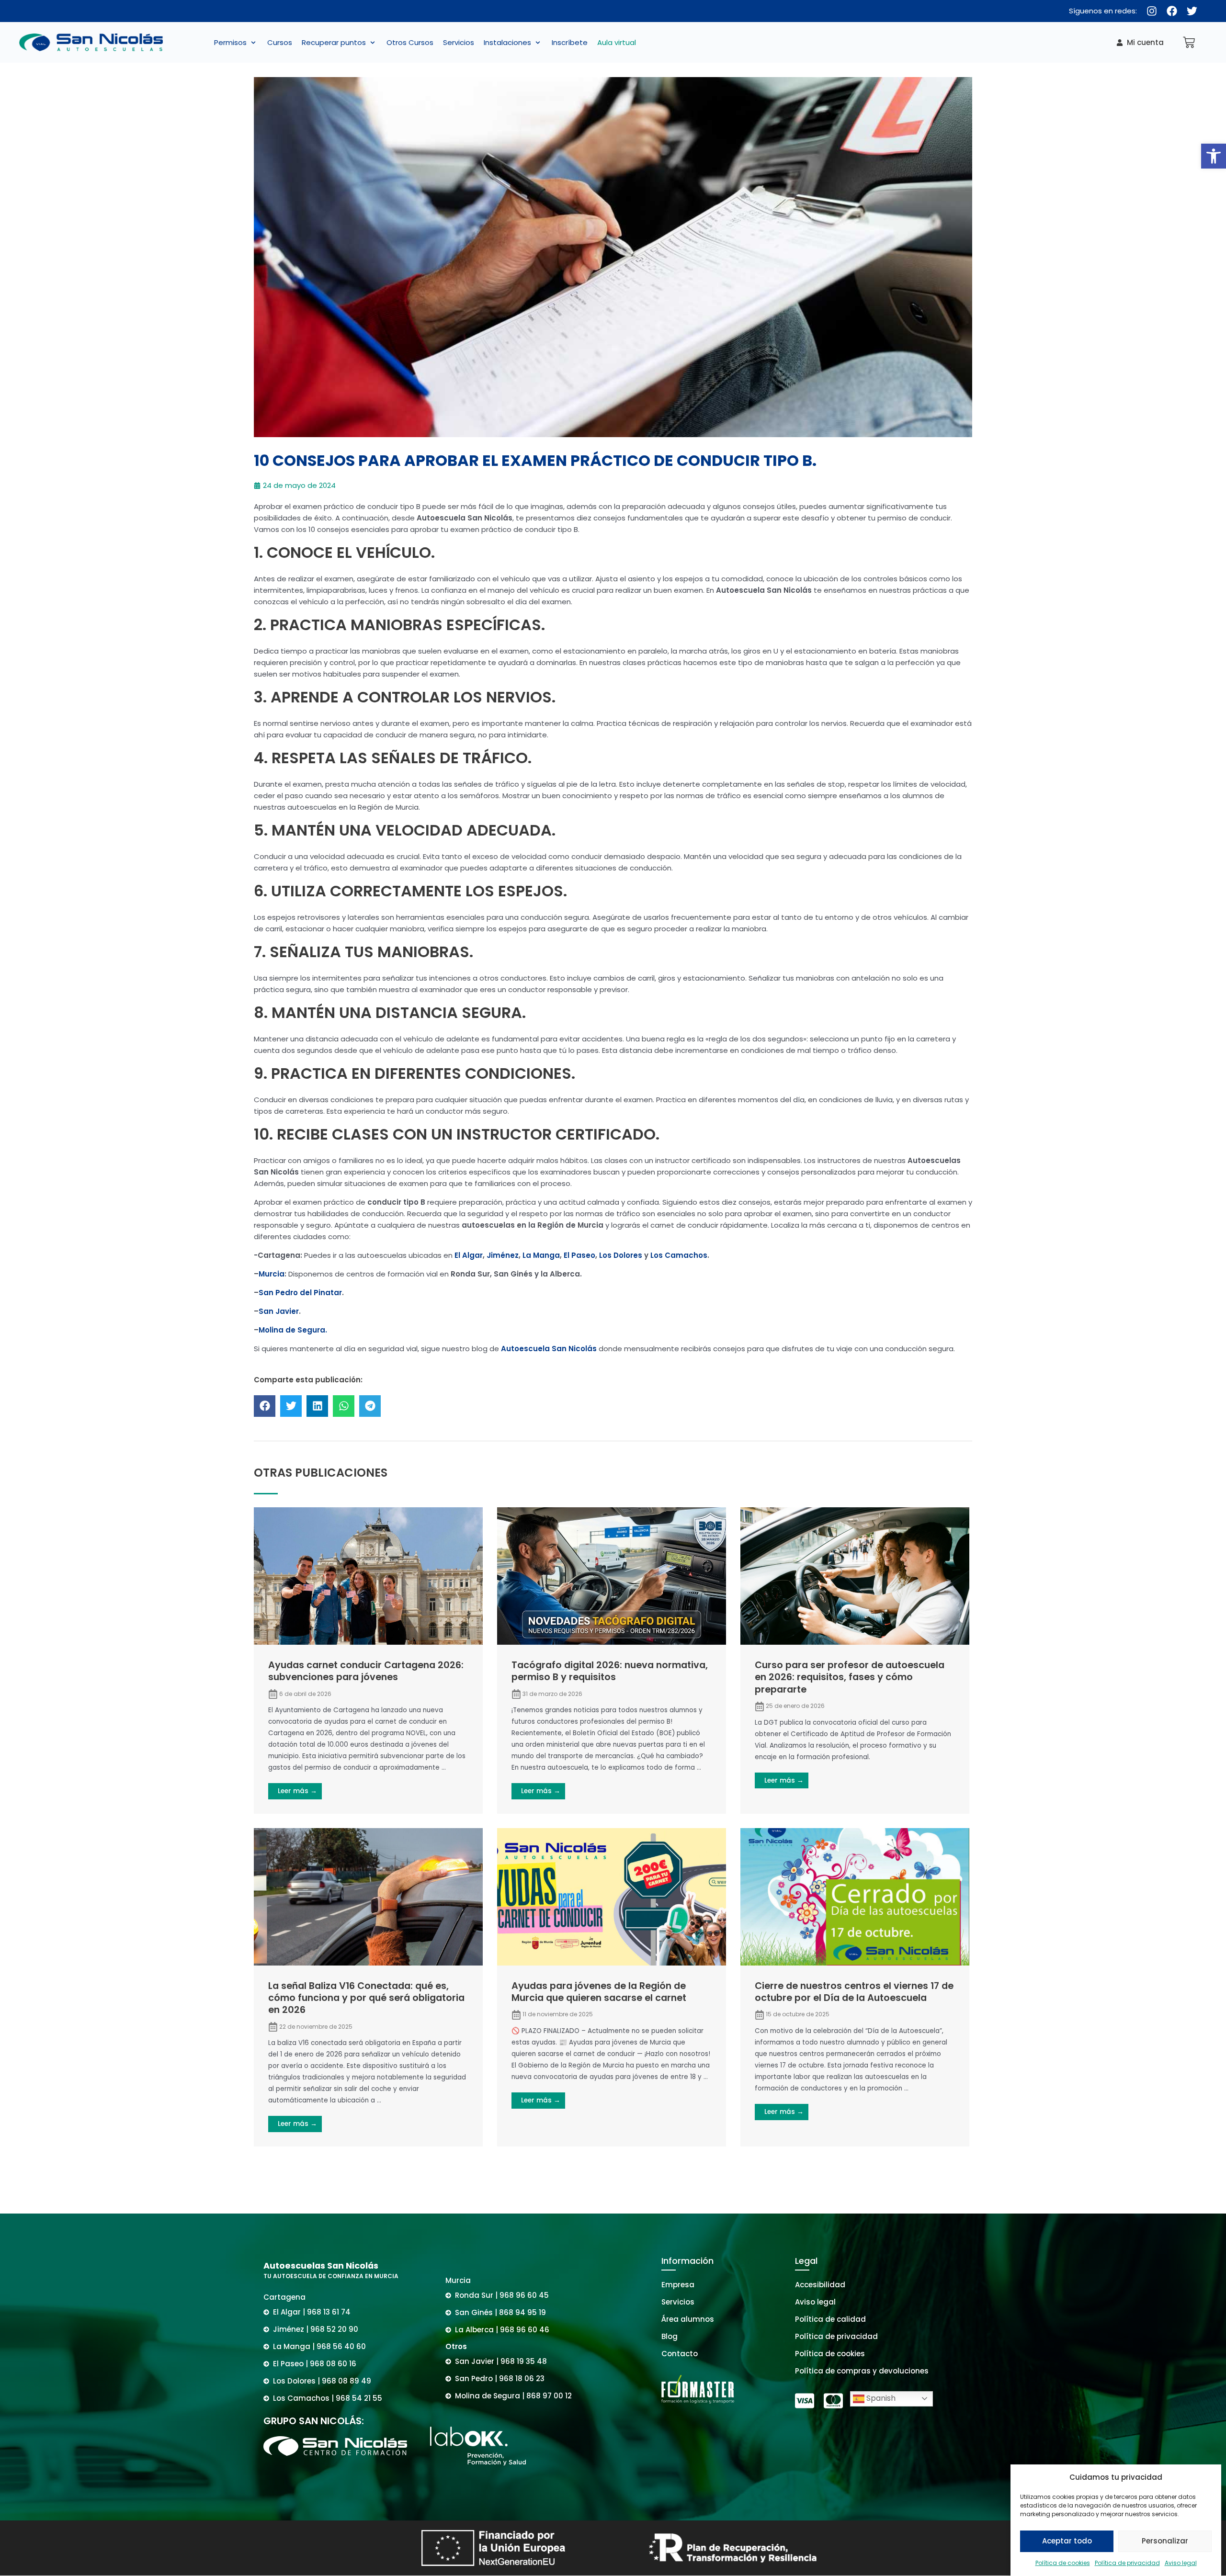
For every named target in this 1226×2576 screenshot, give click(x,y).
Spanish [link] (880, 2398)
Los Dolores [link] (621, 1255)
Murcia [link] (272, 1274)
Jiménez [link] (503, 1255)
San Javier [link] (279, 1311)
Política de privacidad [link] (1127, 2563)
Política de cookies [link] (1063, 2563)
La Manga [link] (540, 1255)
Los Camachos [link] (679, 1255)
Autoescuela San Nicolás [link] (549, 1349)
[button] (236, 43)
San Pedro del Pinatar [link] (300, 1293)
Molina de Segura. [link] (293, 1330)
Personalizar (1165, 2541)
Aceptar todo (1067, 2541)
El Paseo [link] (579, 1255)
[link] (1214, 156)
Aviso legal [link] (1181, 2563)
